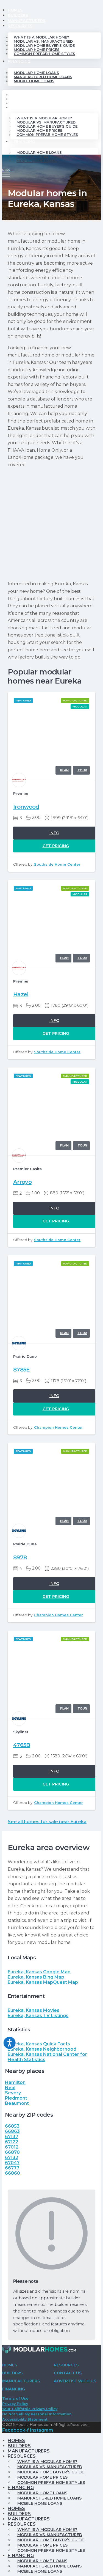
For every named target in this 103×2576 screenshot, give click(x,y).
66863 (12, 2131)
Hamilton (15, 2082)
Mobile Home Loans (34, 81)
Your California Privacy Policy (30, 2409)
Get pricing (56, 846)
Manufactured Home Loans (43, 77)
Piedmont (16, 2098)
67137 (12, 2137)
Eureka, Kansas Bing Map (36, 1977)
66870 (12, 2152)
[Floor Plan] (63, 770)
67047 (12, 2163)
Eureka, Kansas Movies (34, 2010)
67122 (12, 2142)
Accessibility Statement (25, 2419)
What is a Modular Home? (41, 37)
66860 (12, 2173)
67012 (12, 2147)
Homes (15, 10)
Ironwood (26, 807)
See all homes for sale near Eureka (47, 1822)
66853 (12, 2126)
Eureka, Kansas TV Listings (38, 2016)
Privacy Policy (15, 2404)
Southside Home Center (57, 864)
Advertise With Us (75, 2381)
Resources (20, 26)
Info (54, 833)
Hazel (21, 994)
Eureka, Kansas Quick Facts (39, 2044)
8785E (22, 1370)
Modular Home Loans (36, 73)
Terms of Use (15, 2398)
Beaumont (17, 2103)
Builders (18, 15)
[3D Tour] (81, 770)
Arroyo (22, 1182)
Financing (19, 61)
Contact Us (68, 2373)
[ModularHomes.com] (39, 2350)
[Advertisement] (51, 524)
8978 (20, 1557)
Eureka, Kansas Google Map (39, 1972)
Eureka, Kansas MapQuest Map (43, 1982)
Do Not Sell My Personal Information (37, 2414)
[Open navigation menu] (6, 172)
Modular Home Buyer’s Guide (44, 46)
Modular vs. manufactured (43, 41)
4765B (22, 1745)
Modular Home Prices (37, 50)
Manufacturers (27, 21)
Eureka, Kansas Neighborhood (42, 2049)
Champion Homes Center (59, 1427)
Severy (13, 2093)
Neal (10, 2088)
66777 (12, 2168)
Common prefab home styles (44, 54)
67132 (12, 2157)
